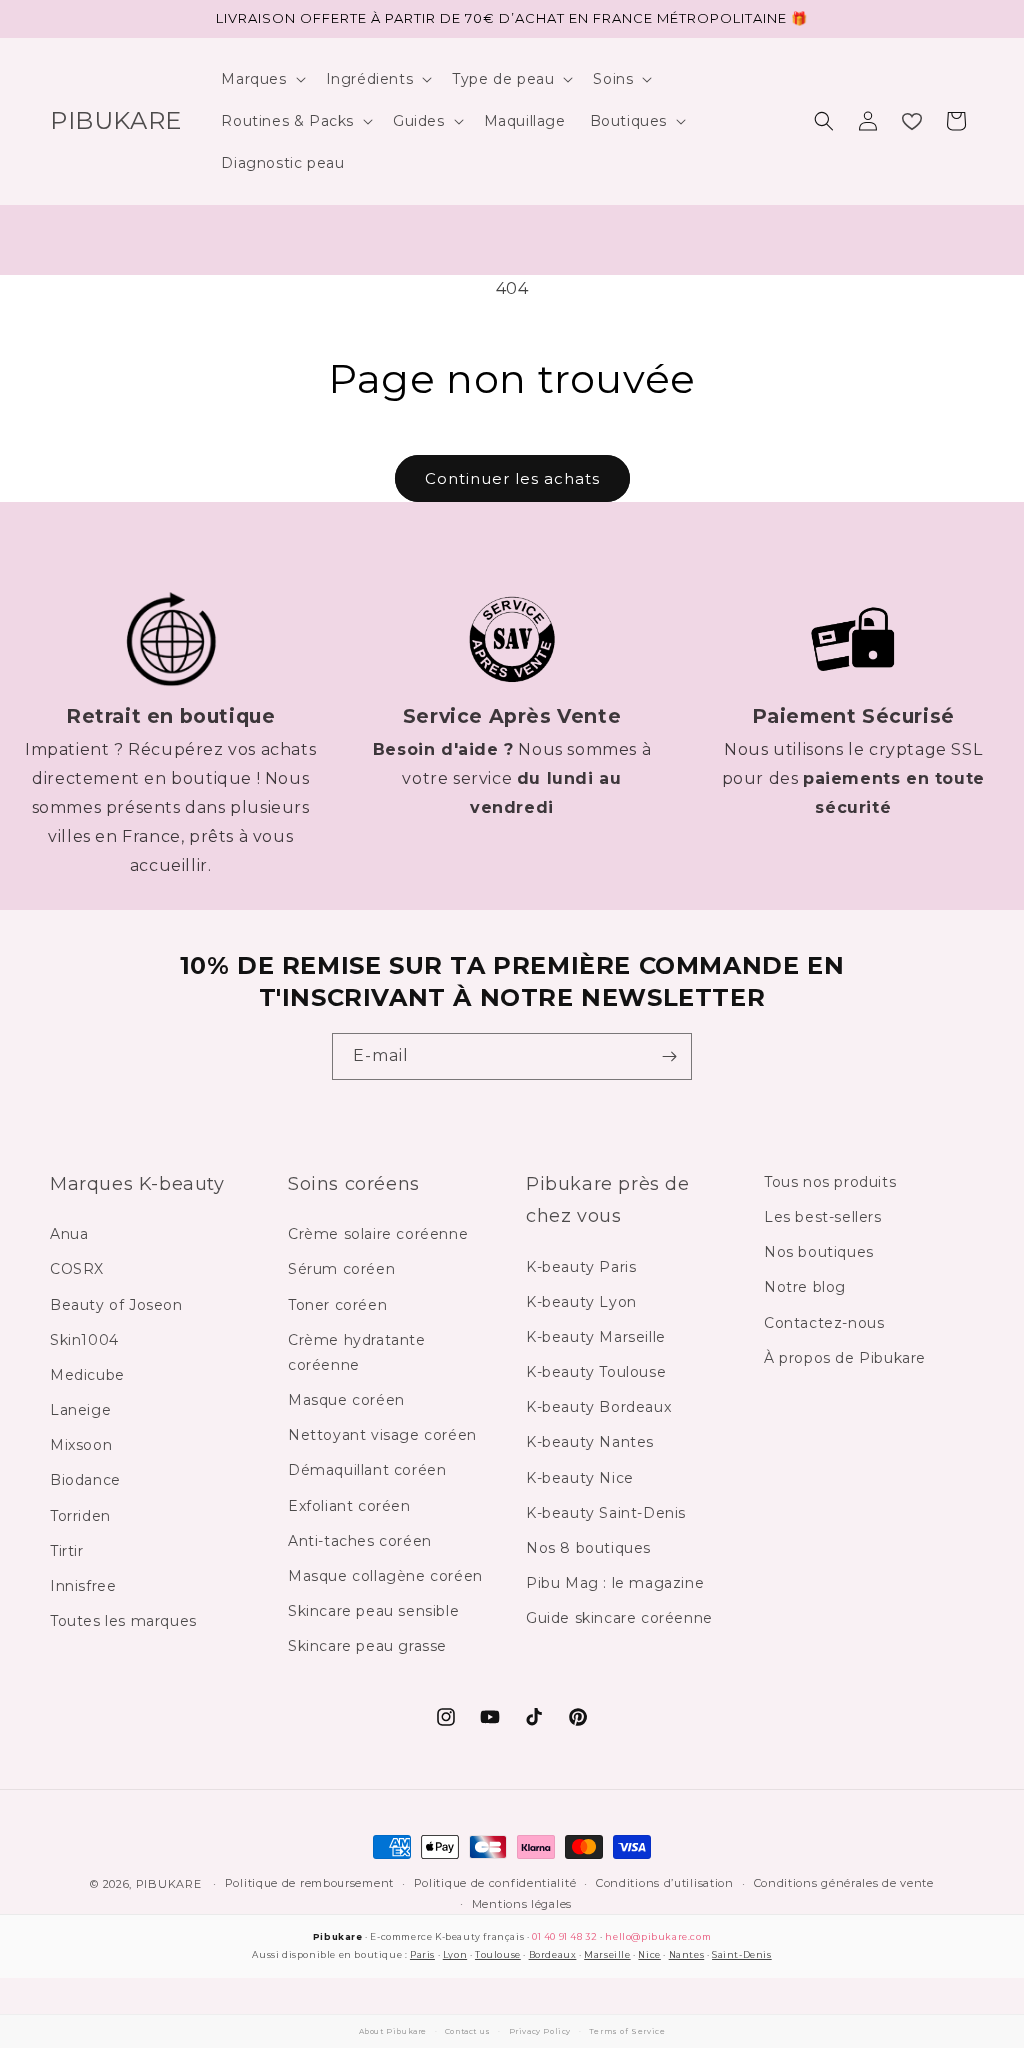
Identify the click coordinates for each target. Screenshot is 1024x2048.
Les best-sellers (823, 1217)
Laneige (80, 1410)
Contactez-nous (824, 1323)
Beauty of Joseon (116, 1305)
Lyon (455, 1954)
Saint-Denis (742, 1954)
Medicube (87, 1375)
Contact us (468, 2031)
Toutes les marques (123, 1621)
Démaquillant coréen (367, 1470)
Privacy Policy (540, 2031)
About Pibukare (393, 2031)
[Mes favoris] (912, 121)
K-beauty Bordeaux (598, 1407)
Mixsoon (81, 1445)
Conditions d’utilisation (665, 1883)
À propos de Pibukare (845, 1358)
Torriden (80, 1516)
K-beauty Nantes (590, 1442)
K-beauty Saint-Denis (606, 1513)
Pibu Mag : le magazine (615, 1583)
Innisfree (83, 1586)
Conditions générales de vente (844, 1883)
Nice (649, 1954)
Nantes (687, 1954)
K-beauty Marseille (596, 1337)
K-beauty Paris (581, 1267)
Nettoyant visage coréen (382, 1435)
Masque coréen (346, 1400)
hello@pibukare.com (658, 1936)
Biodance (85, 1480)
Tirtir (67, 1551)
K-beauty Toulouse (596, 1372)
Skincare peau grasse (367, 1646)
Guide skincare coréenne (619, 1618)
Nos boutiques (819, 1252)
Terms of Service (627, 2031)
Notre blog (805, 1287)
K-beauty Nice (580, 1478)
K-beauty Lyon (581, 1302)
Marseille (607, 1954)
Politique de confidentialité (495, 1883)
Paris (422, 1954)
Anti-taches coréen (360, 1541)
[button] (261, 79)
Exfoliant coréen (349, 1506)
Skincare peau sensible (373, 1611)
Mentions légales (522, 1904)
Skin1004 (84, 1340)
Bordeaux (553, 1954)
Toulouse (498, 1954)
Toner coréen (337, 1305)
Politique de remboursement (309, 1883)
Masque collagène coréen (385, 1576)
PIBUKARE (169, 1884)
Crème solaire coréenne (378, 1234)
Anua (69, 1234)
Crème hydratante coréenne (357, 1352)
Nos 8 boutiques (588, 1548)
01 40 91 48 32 (564, 1936)
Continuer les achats (512, 478)
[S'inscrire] (669, 1056)
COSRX (77, 1269)
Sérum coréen (341, 1269)
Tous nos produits (830, 1182)
